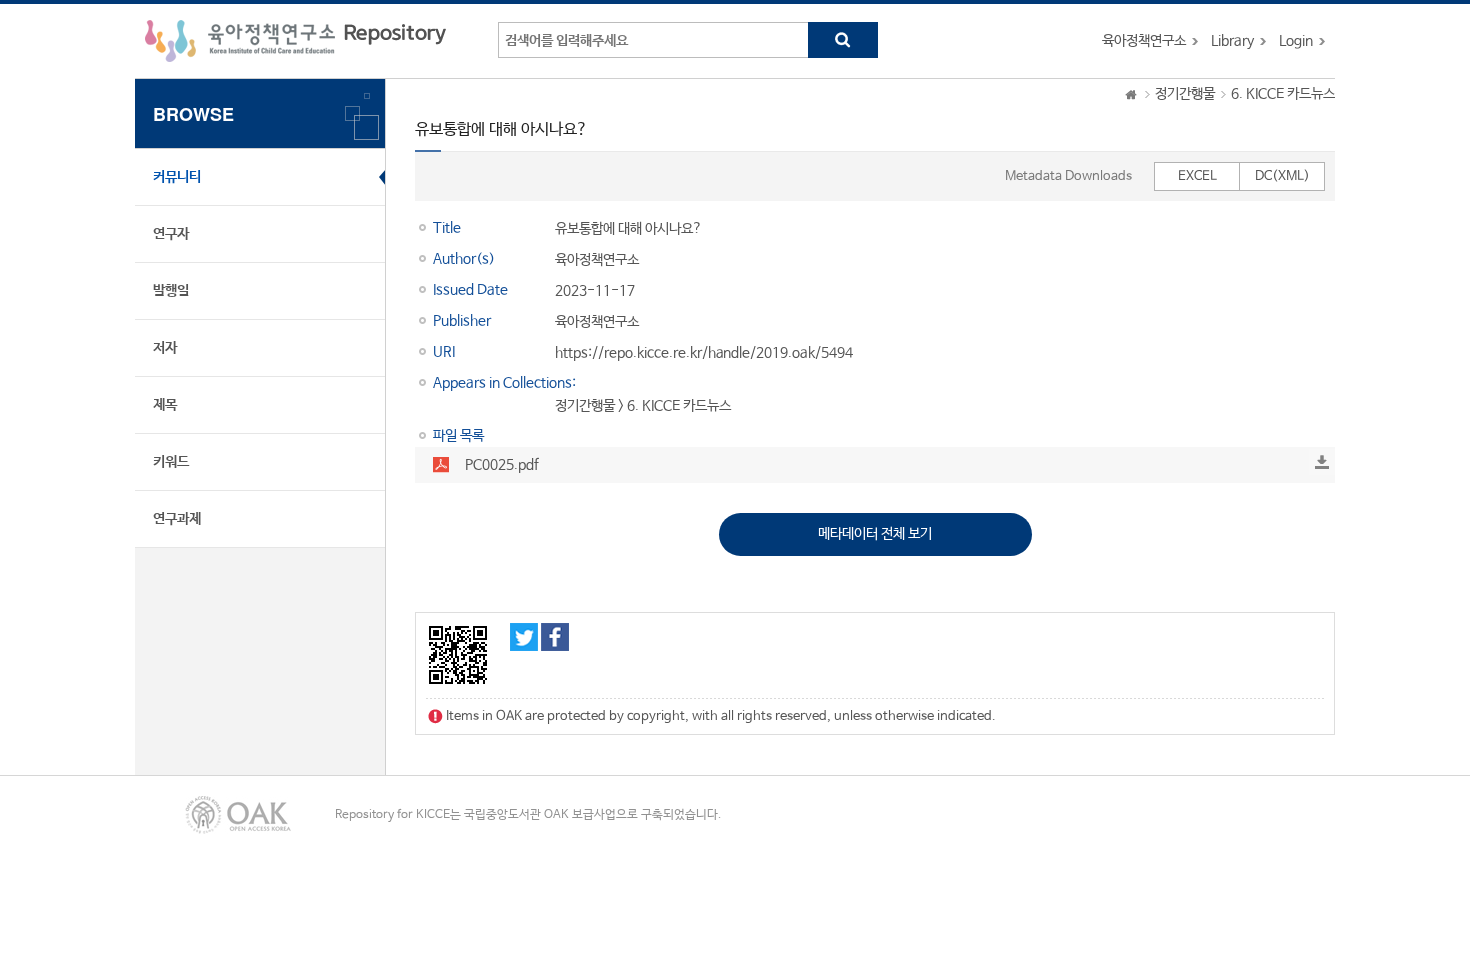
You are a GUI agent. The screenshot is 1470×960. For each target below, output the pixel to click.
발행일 (171, 291)
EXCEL (1197, 176)
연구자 (171, 234)
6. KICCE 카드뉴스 (1283, 94)
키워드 (171, 462)
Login (1296, 41)
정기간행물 (1185, 94)
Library (1232, 41)
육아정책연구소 (1144, 41)
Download (1322, 462)
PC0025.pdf (502, 465)
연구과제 (177, 519)
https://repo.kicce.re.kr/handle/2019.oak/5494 (704, 353)
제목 (165, 405)
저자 (165, 348)
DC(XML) (1282, 176)
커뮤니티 (177, 177)
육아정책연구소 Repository (295, 41)
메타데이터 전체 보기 (875, 534)
